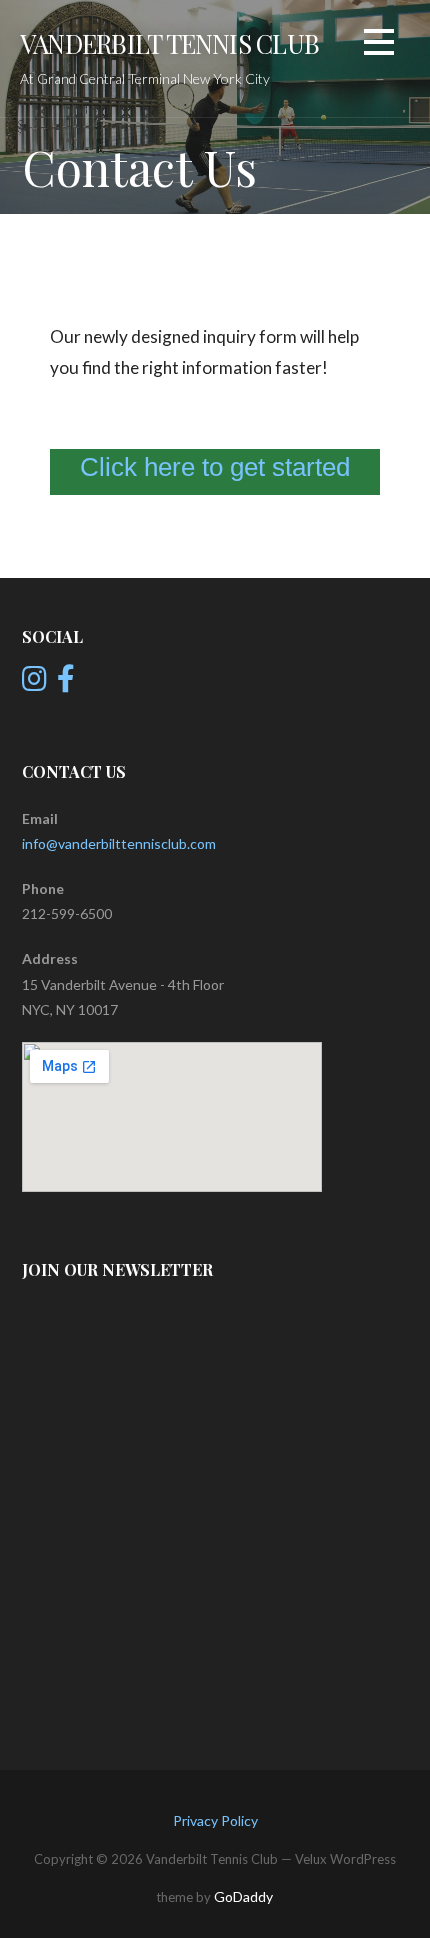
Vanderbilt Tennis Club (169, 43)
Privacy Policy (215, 1820)
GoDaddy (243, 1896)
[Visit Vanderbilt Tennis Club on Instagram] (34, 683)
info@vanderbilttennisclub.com (119, 843)
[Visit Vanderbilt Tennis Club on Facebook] (66, 683)
